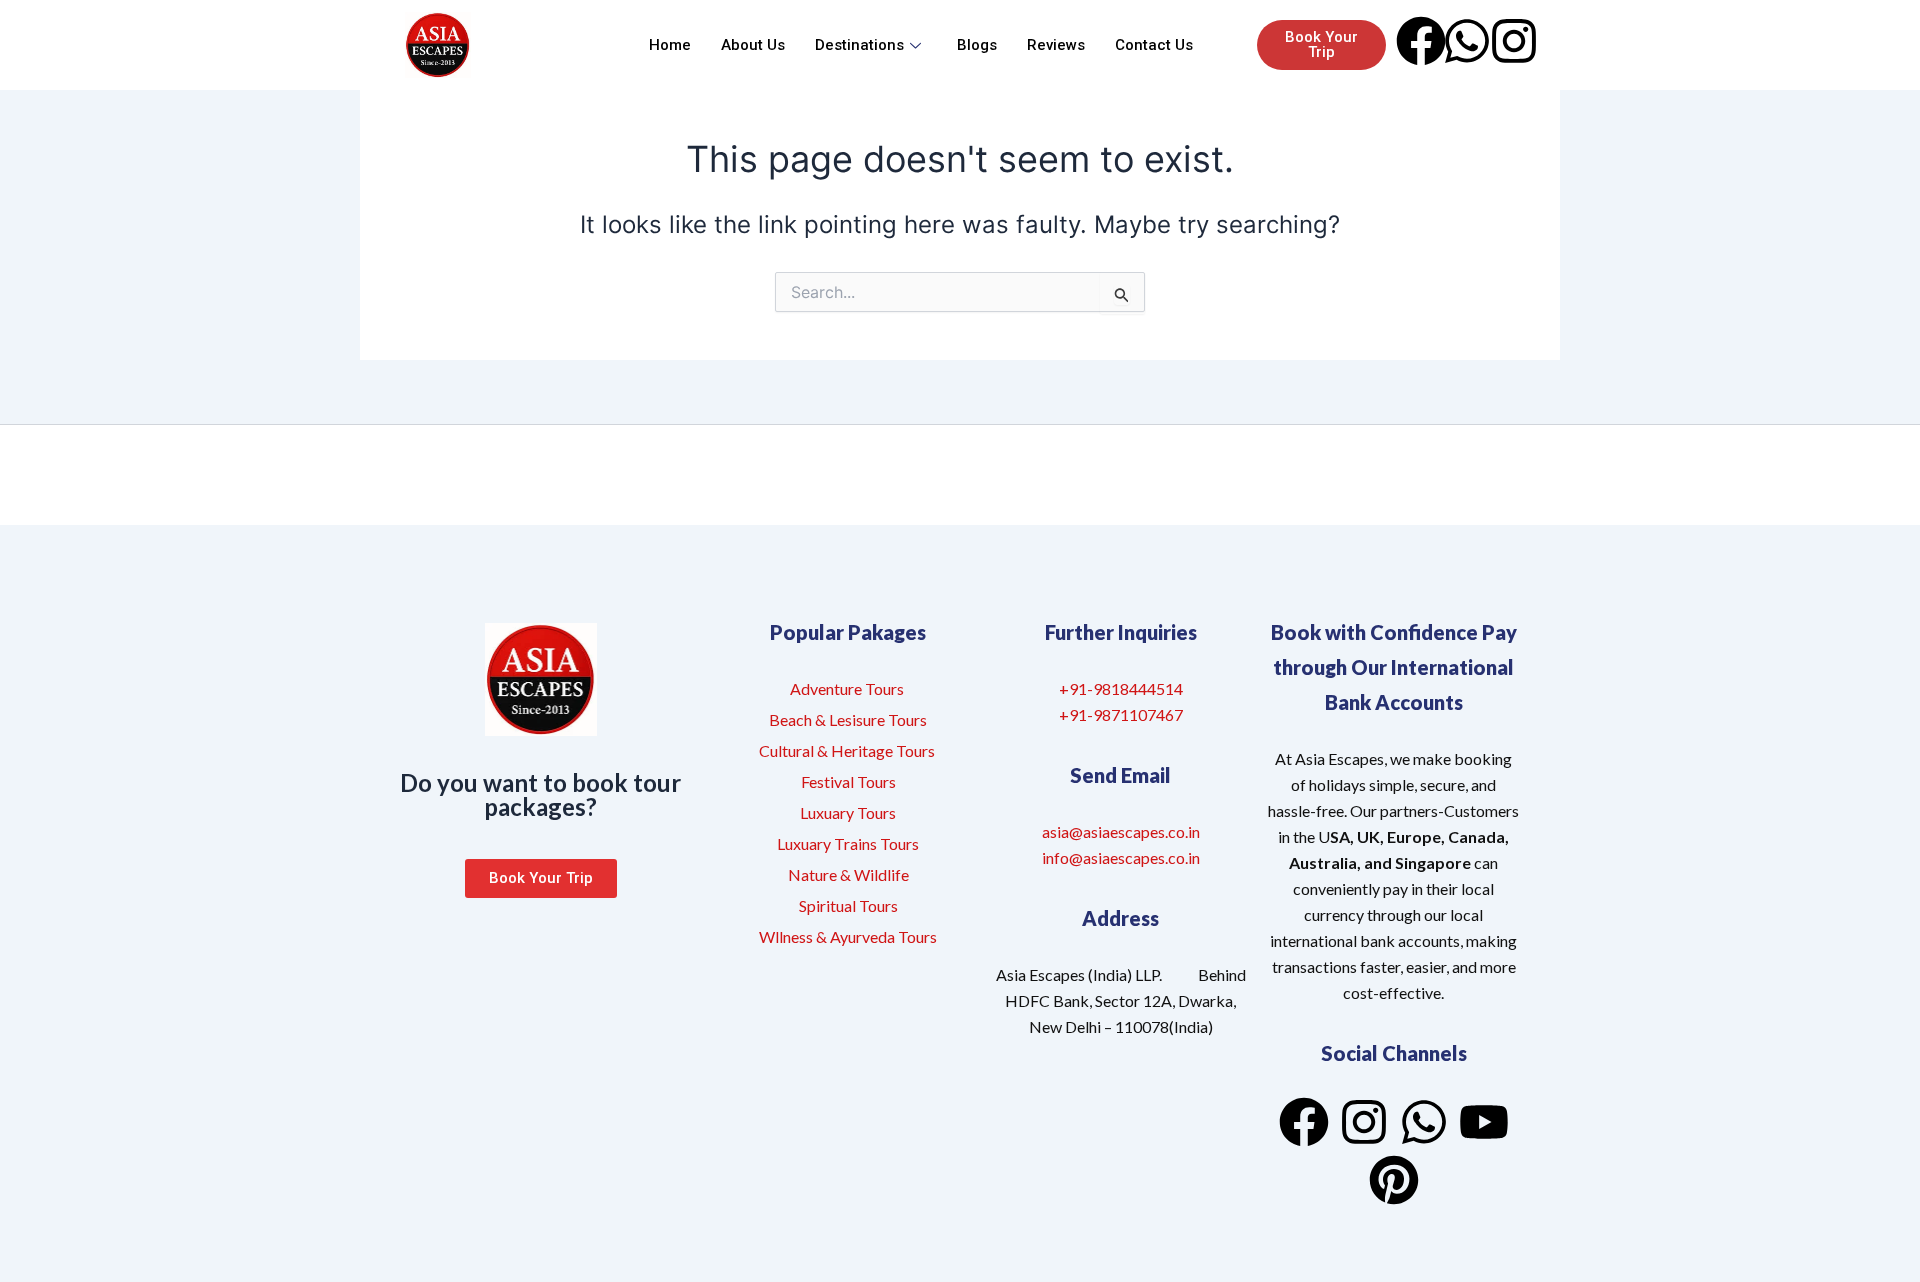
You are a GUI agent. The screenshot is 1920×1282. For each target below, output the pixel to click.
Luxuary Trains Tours (848, 843)
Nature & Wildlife (848, 874)
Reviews (1056, 45)
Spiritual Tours (848, 905)
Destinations (859, 45)
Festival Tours (848, 781)
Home (670, 45)
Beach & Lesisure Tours (848, 719)
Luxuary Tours (848, 812)
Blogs (977, 45)
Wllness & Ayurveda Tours (848, 936)
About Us (753, 45)
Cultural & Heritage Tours (848, 750)
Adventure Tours (847, 688)
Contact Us (1154, 45)
